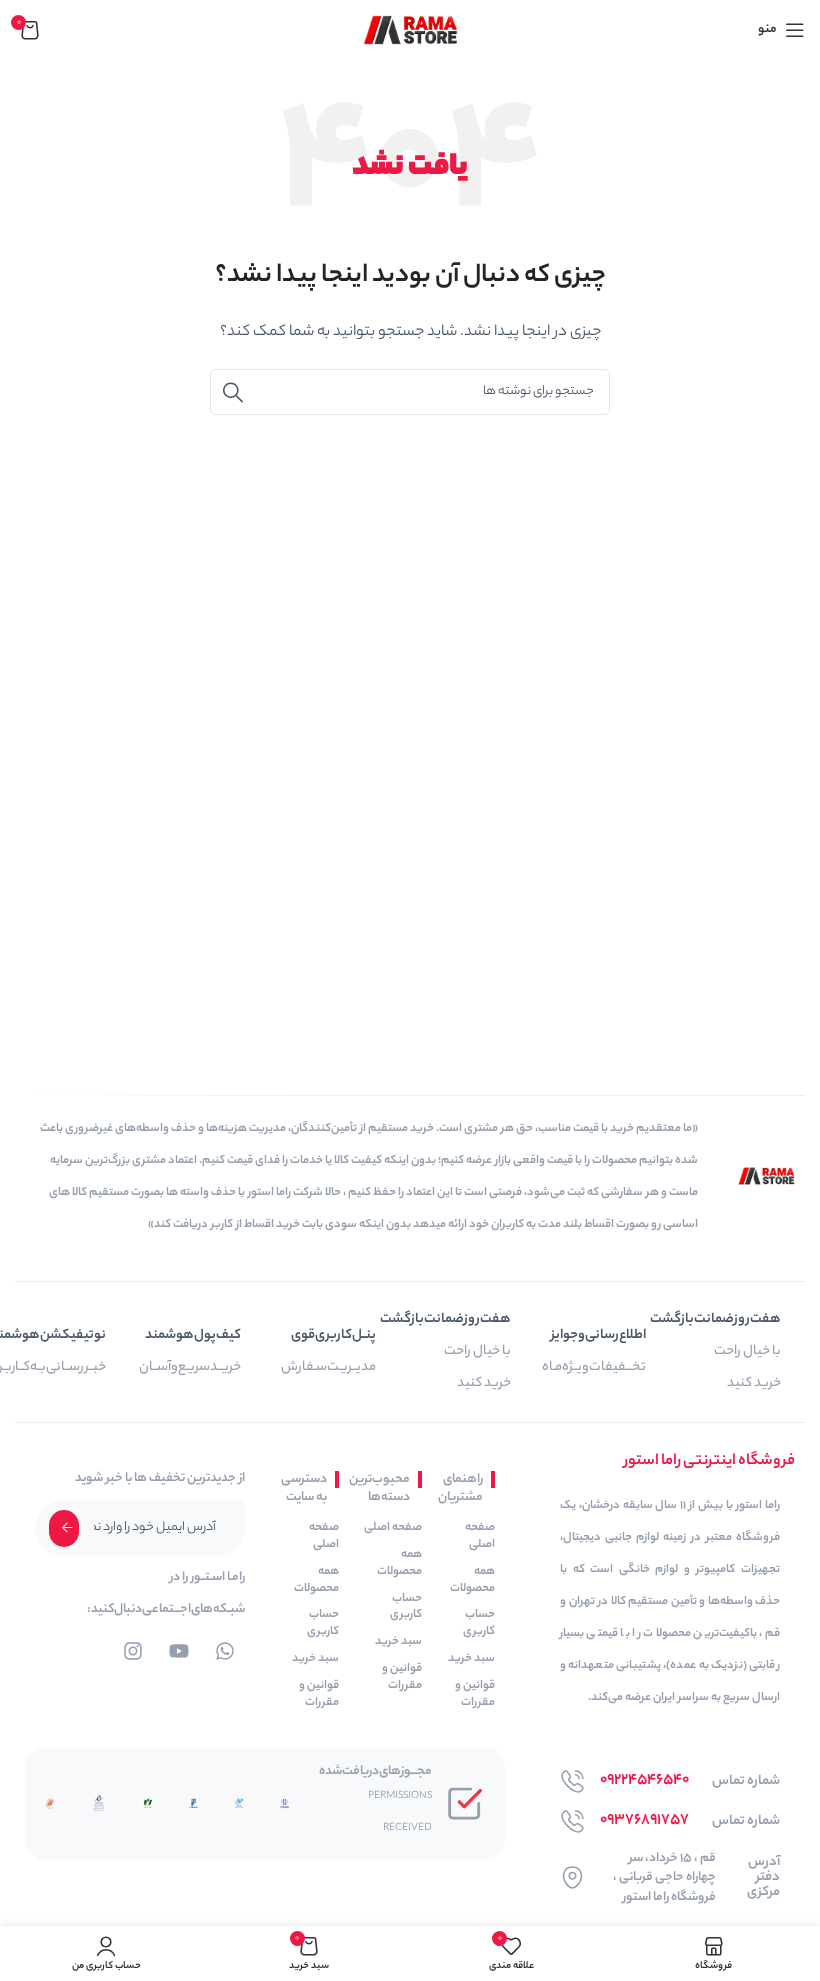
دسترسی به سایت (306, 1488)
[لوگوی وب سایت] (410, 29)
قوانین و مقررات (475, 1694)
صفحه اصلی (480, 1536)
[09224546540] (572, 1781)
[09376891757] (572, 1821)
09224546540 (644, 1780)
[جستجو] (233, 392)
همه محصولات (472, 1580)
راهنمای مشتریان (462, 1488)
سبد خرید (471, 1659)
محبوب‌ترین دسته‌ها (384, 1488)
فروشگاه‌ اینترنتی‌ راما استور (709, 1461)
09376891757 (644, 1820)
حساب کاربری (479, 1623)
